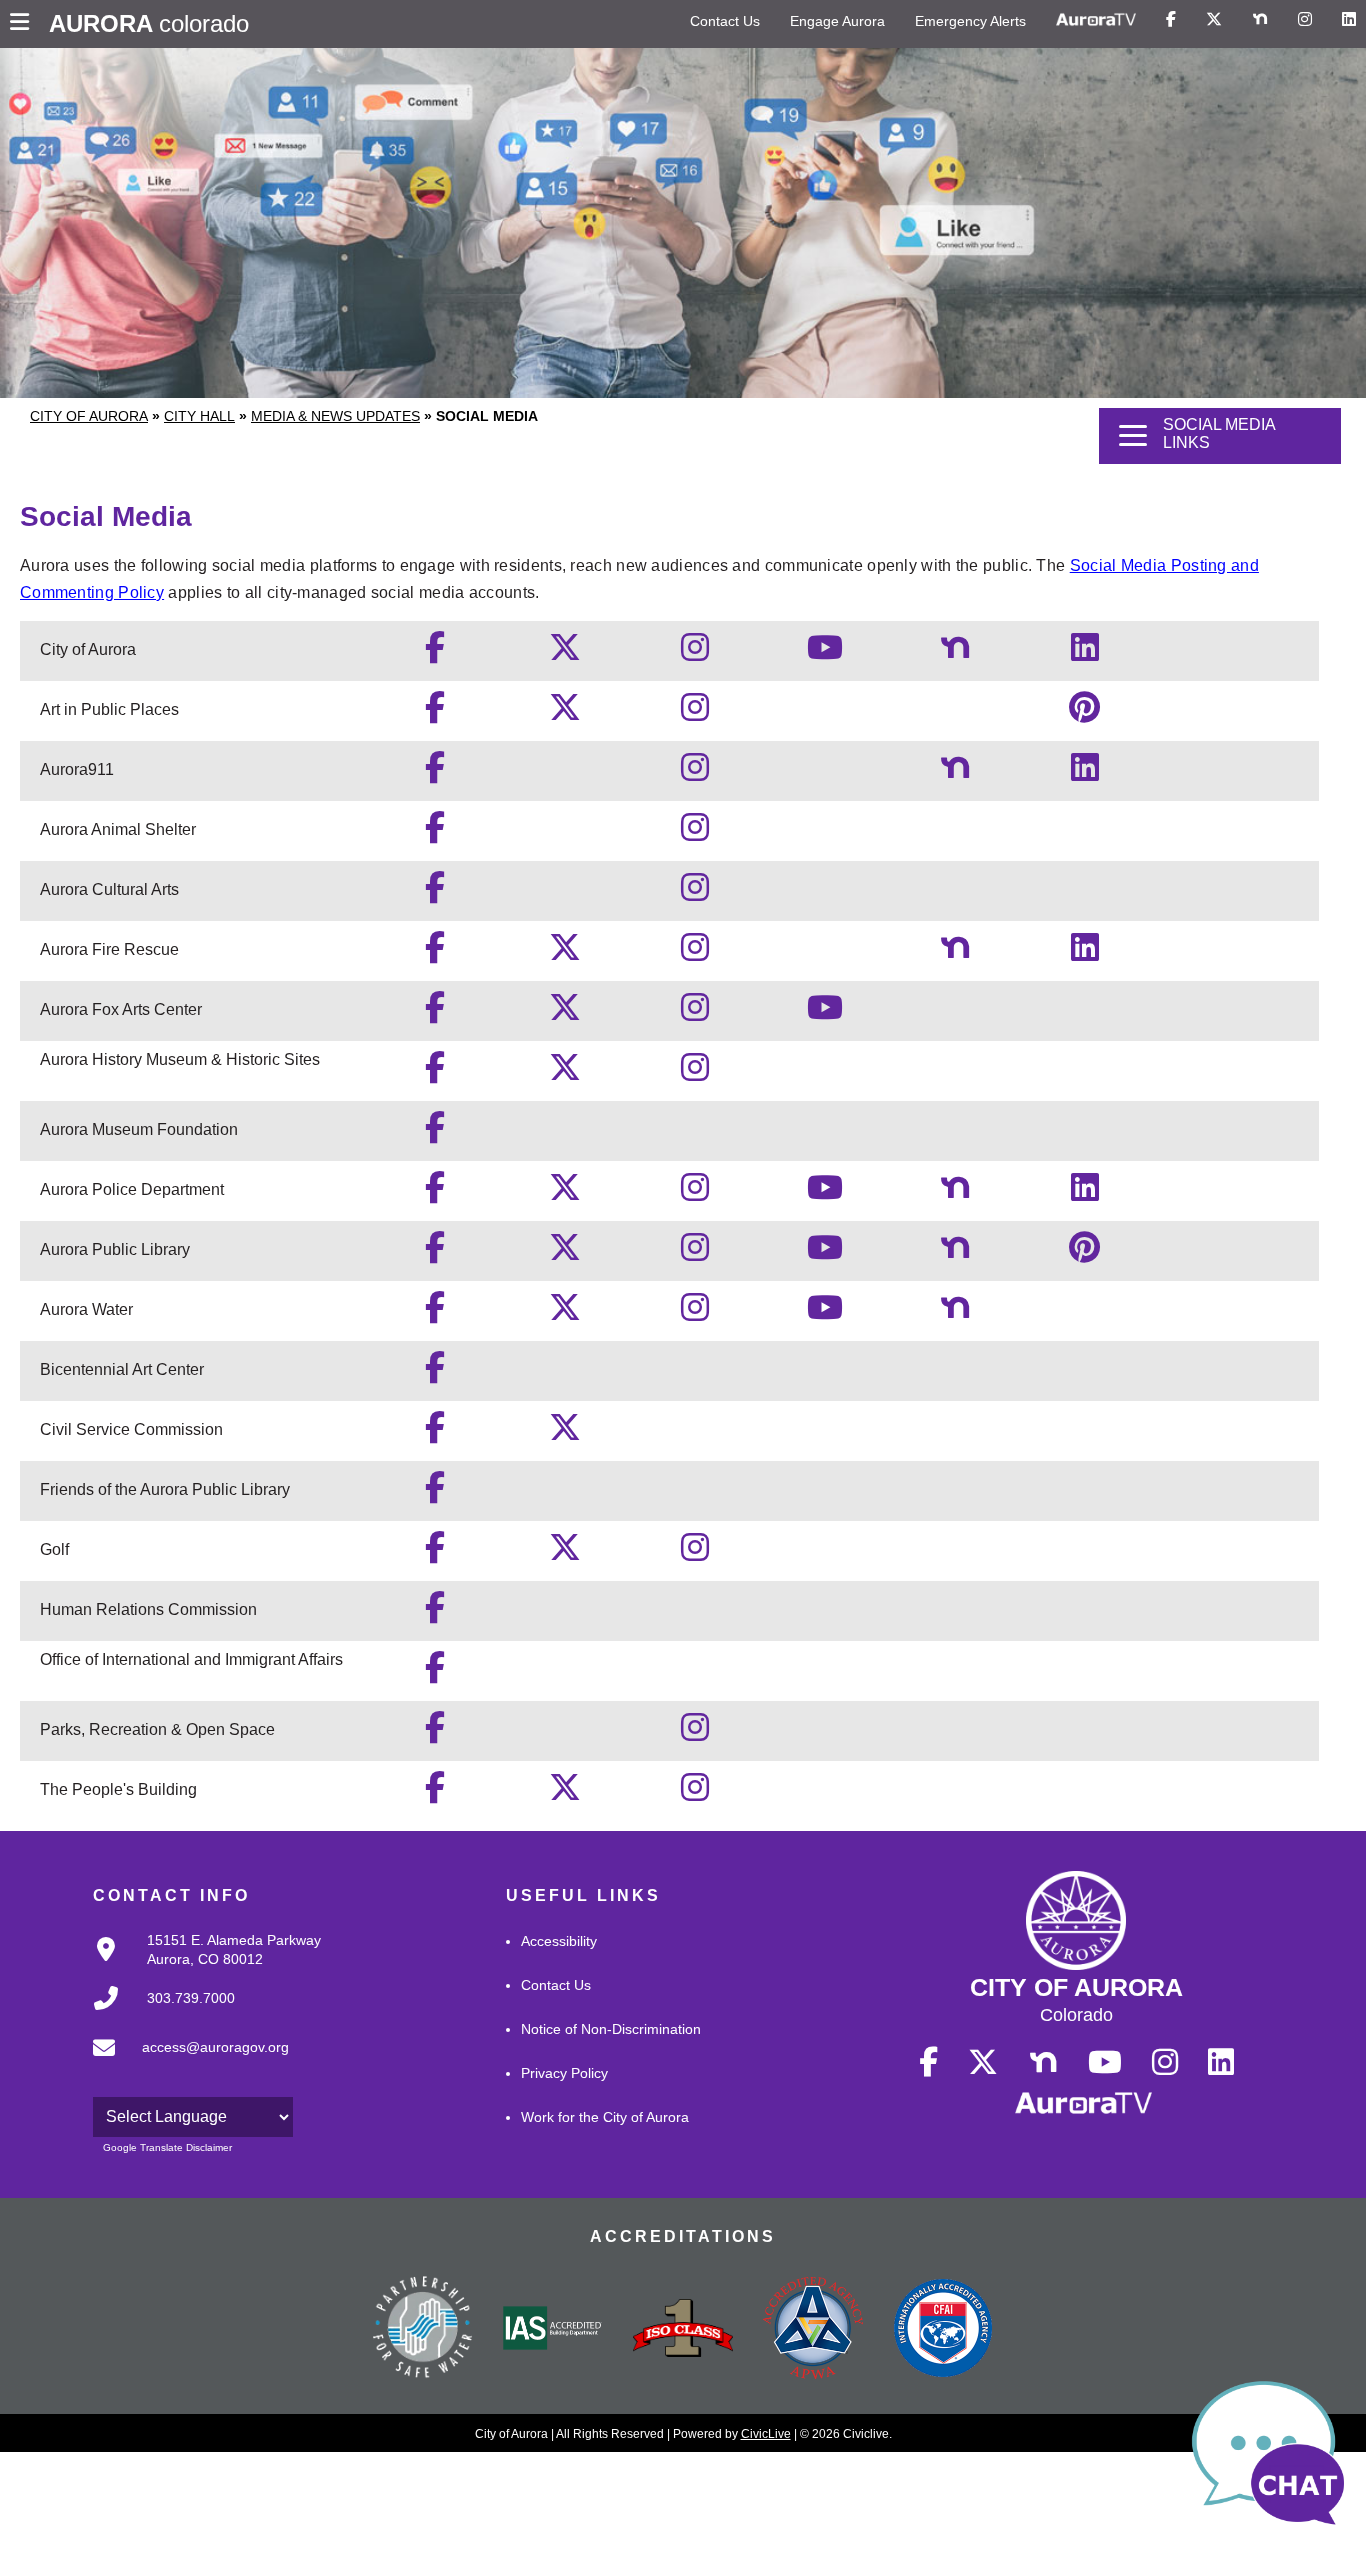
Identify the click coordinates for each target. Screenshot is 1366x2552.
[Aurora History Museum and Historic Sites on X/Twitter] (565, 1073)
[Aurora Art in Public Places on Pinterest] (1084, 713)
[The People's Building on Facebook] (435, 1793)
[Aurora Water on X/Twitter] (565, 1313)
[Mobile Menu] (24, 24)
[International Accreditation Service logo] (553, 2330)
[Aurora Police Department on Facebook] (435, 1193)
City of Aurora (89, 416)
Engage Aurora (837, 21)
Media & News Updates (335, 416)
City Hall (199, 416)
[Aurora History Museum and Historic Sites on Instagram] (695, 1073)
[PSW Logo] (423, 2330)
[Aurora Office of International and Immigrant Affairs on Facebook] (435, 1673)
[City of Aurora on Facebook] (435, 653)
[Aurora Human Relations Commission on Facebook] (435, 1613)
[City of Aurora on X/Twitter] (565, 653)
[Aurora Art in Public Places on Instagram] (695, 713)
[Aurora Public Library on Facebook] (435, 1253)
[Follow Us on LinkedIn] (1349, 20)
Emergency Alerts (970, 21)
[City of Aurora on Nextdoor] (955, 653)
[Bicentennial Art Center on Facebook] (435, 1373)
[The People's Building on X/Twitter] (565, 1793)
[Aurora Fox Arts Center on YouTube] (825, 1013)
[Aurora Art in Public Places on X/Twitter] (565, 713)
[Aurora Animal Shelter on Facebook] (435, 833)
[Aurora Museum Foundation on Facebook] (435, 1133)
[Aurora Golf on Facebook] (435, 1553)
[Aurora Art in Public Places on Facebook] (435, 713)
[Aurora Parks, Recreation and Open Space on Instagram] (695, 1733)
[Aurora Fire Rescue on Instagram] (695, 953)
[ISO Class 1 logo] (683, 2330)
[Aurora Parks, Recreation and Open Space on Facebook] (435, 1733)
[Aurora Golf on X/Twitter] (565, 1553)
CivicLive (766, 2434)
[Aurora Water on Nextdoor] (955, 1313)
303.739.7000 (191, 1998)
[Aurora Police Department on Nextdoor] (955, 1193)
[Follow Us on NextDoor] (1260, 20)
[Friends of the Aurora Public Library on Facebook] (435, 1493)
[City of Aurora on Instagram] (695, 653)
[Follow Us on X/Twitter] (1214, 20)
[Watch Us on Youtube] (1105, 2063)
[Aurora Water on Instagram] (695, 1313)
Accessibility (559, 1941)
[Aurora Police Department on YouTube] (825, 1193)
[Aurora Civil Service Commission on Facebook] (435, 1433)
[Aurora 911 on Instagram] (695, 773)
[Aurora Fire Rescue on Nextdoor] (955, 953)
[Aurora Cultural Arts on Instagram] (695, 893)
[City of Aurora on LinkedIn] (1085, 653)
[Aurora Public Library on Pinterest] (1084, 1253)
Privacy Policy (564, 2073)
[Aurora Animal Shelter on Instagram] (695, 833)
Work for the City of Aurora (605, 2117)
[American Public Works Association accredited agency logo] (813, 2330)
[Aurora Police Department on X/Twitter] (565, 1193)
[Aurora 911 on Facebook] (435, 773)
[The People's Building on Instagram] (695, 1793)
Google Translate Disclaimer (167, 2147)
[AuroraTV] (1096, 20)
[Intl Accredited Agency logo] (943, 2330)
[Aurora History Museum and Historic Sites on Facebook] (435, 1073)
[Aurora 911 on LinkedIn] (1085, 773)
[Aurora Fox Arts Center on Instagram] (695, 1013)
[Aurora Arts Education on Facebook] (435, 893)
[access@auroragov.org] (185, 2064)
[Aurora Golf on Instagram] (695, 1553)
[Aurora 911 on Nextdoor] (955, 773)
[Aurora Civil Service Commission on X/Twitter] (565, 1433)
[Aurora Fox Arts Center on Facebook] (435, 1013)
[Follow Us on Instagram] (1305, 20)
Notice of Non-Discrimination (611, 2029)
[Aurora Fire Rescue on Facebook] (435, 953)
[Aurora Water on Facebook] (435, 1313)
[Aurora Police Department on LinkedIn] (1085, 1193)
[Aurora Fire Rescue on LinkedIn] (1085, 953)
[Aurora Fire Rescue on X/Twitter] (565, 953)
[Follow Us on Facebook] (1171, 20)
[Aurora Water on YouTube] (825, 1313)
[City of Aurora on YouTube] (825, 653)
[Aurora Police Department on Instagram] (695, 1193)
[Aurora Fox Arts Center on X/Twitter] (565, 1013)
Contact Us (725, 21)
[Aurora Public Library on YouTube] (825, 1253)
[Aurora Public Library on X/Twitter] (565, 1253)
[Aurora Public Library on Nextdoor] (955, 1253)
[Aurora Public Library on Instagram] (695, 1253)
